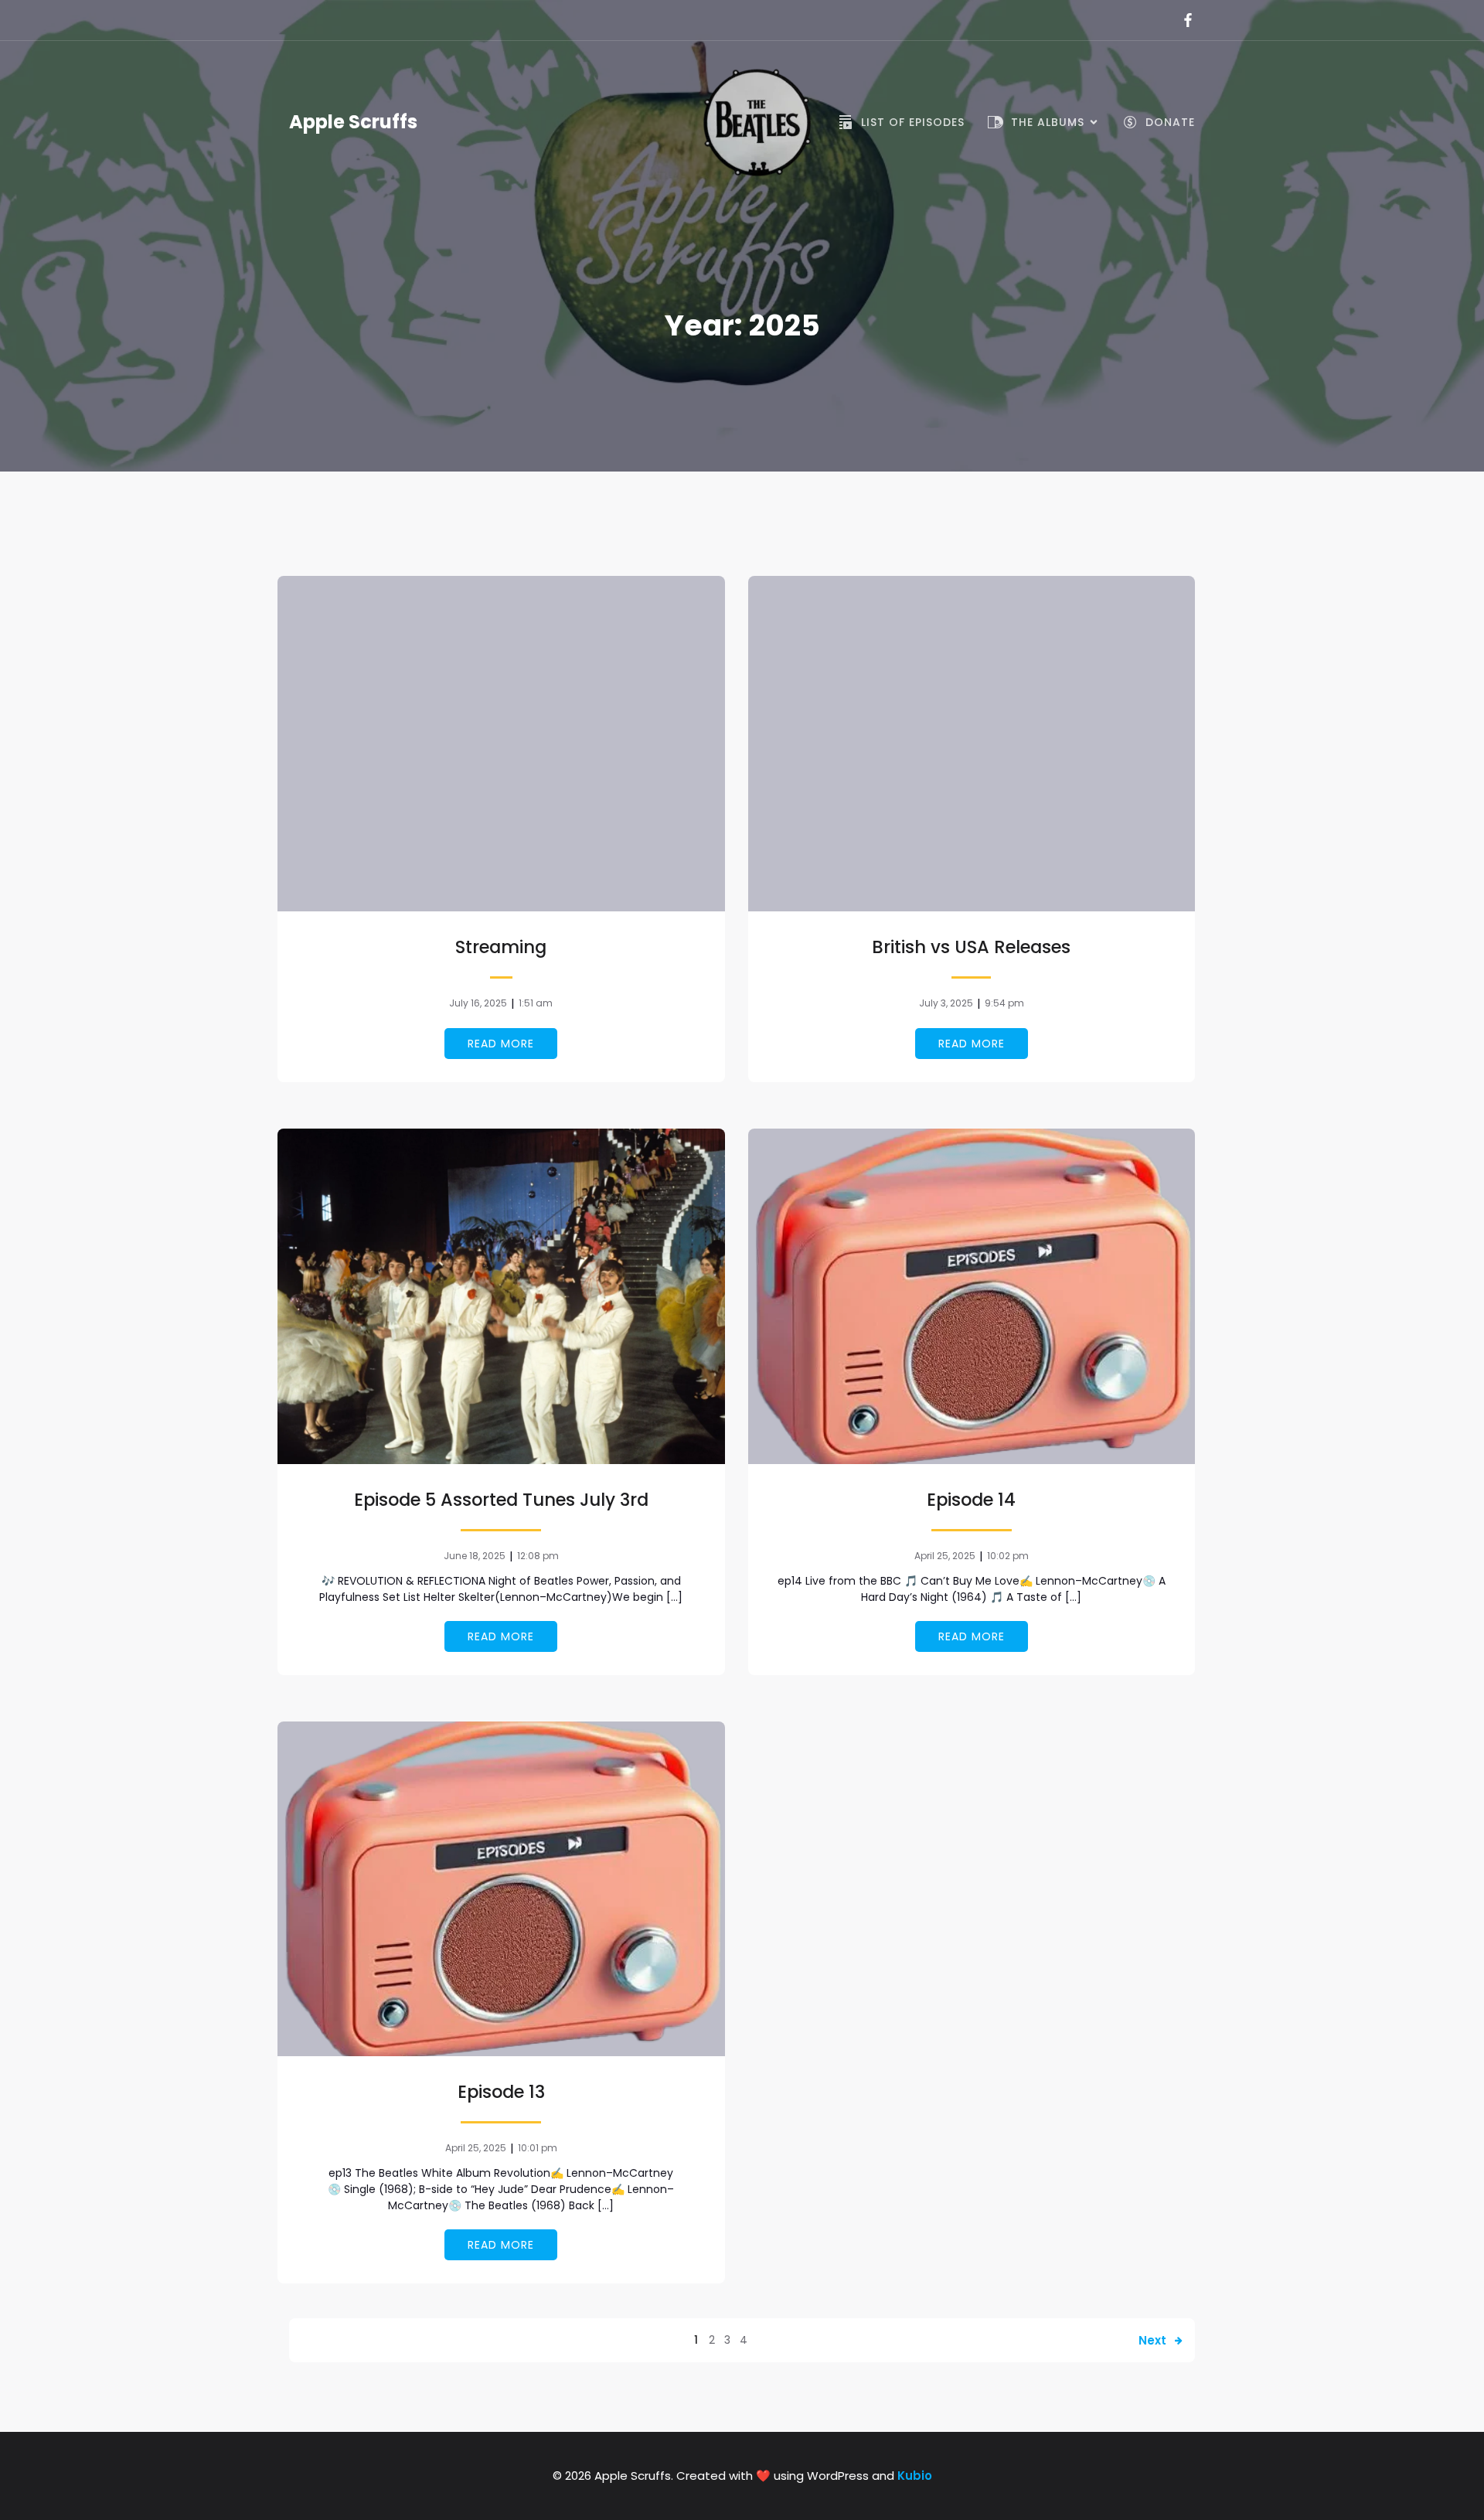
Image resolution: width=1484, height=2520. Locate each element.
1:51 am (536, 1003)
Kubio (915, 2476)
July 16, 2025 (478, 1003)
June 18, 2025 (475, 1556)
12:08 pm (538, 1556)
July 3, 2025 (946, 1003)
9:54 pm (1004, 1003)
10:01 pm (538, 2148)
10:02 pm (1008, 1556)
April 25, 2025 (945, 1556)
